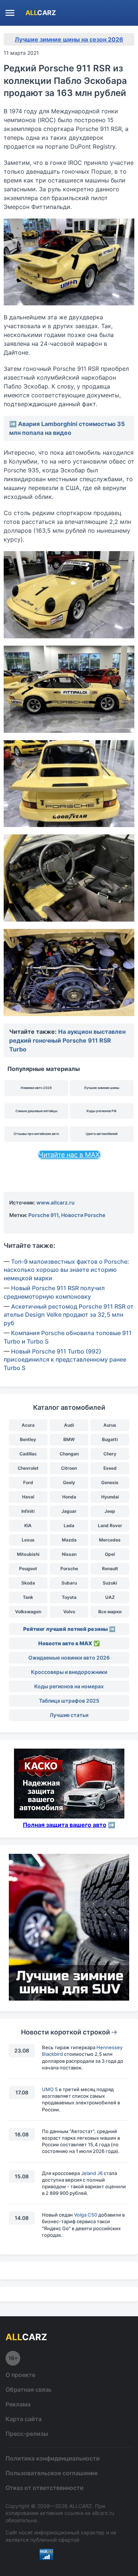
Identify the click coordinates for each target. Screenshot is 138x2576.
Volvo (69, 1612)
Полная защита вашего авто (65, 1825)
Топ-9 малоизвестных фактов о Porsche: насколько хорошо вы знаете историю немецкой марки (66, 1270)
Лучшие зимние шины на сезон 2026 (69, 39)
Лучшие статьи (69, 1715)
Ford (28, 1482)
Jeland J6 (92, 2173)
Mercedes (110, 1540)
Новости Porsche (83, 1215)
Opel (110, 1554)
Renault (110, 1569)
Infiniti (28, 1511)
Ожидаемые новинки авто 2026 (69, 1658)
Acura (28, 1425)
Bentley (28, 1439)
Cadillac (28, 1454)
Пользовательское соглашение (52, 2473)
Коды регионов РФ (102, 1111)
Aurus (110, 1425)
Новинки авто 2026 (36, 1088)
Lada (69, 1525)
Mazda (69, 1540)
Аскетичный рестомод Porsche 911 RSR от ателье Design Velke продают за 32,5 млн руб (69, 1315)
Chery (110, 1454)
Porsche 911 (43, 1215)
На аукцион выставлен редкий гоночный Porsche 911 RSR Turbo (67, 1040)
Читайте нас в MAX (69, 1155)
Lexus (28, 1540)
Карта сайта (24, 2419)
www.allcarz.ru (56, 1202)
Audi (69, 1425)
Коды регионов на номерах (69, 1686)
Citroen (69, 1468)
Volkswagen (28, 1612)
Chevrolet (28, 1468)
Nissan (69, 1554)
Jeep (110, 1511)
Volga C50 (86, 2215)
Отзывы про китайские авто (36, 1134)
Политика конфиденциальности (53, 2458)
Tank (28, 1597)
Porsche (69, 1569)
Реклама (18, 2404)
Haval (28, 1497)
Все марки (110, 1612)
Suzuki (110, 1583)
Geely (69, 1482)
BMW (69, 1439)
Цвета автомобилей (102, 1134)
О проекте (20, 2375)
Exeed (110, 1468)
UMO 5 (50, 2089)
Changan (69, 1454)
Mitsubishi (28, 1554)
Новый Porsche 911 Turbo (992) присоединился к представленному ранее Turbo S (65, 1360)
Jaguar (69, 1511)
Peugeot (28, 1569)
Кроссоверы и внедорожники (69, 1672)
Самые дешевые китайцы (36, 1111)
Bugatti (110, 1439)
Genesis (110, 1482)
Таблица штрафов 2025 (69, 1701)
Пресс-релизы (27, 2434)
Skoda (28, 1583)
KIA (28, 1525)
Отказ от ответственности (45, 2488)
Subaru (69, 1583)
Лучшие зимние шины (102, 1088)
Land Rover (110, 1525)
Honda (69, 1497)
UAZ (110, 1597)
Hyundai (110, 1497)
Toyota (69, 1597)
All (41, 13)
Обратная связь (29, 2389)
